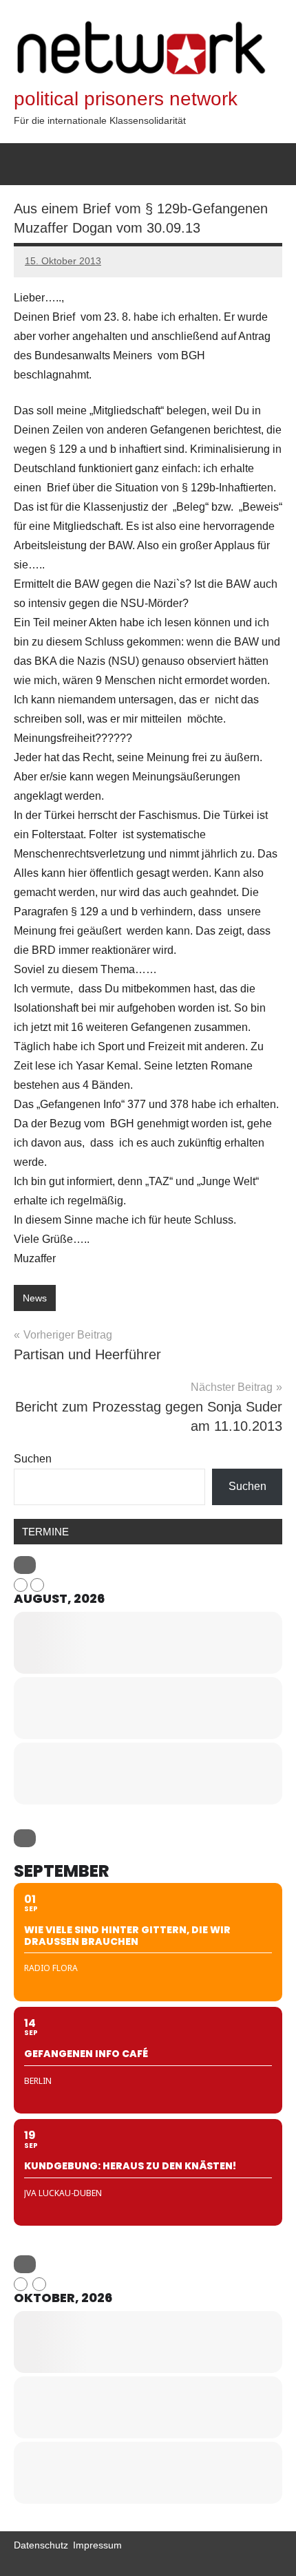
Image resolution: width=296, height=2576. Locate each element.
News (35, 1298)
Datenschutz (41, 2545)
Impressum (97, 2545)
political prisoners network (126, 99)
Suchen (33, 1459)
